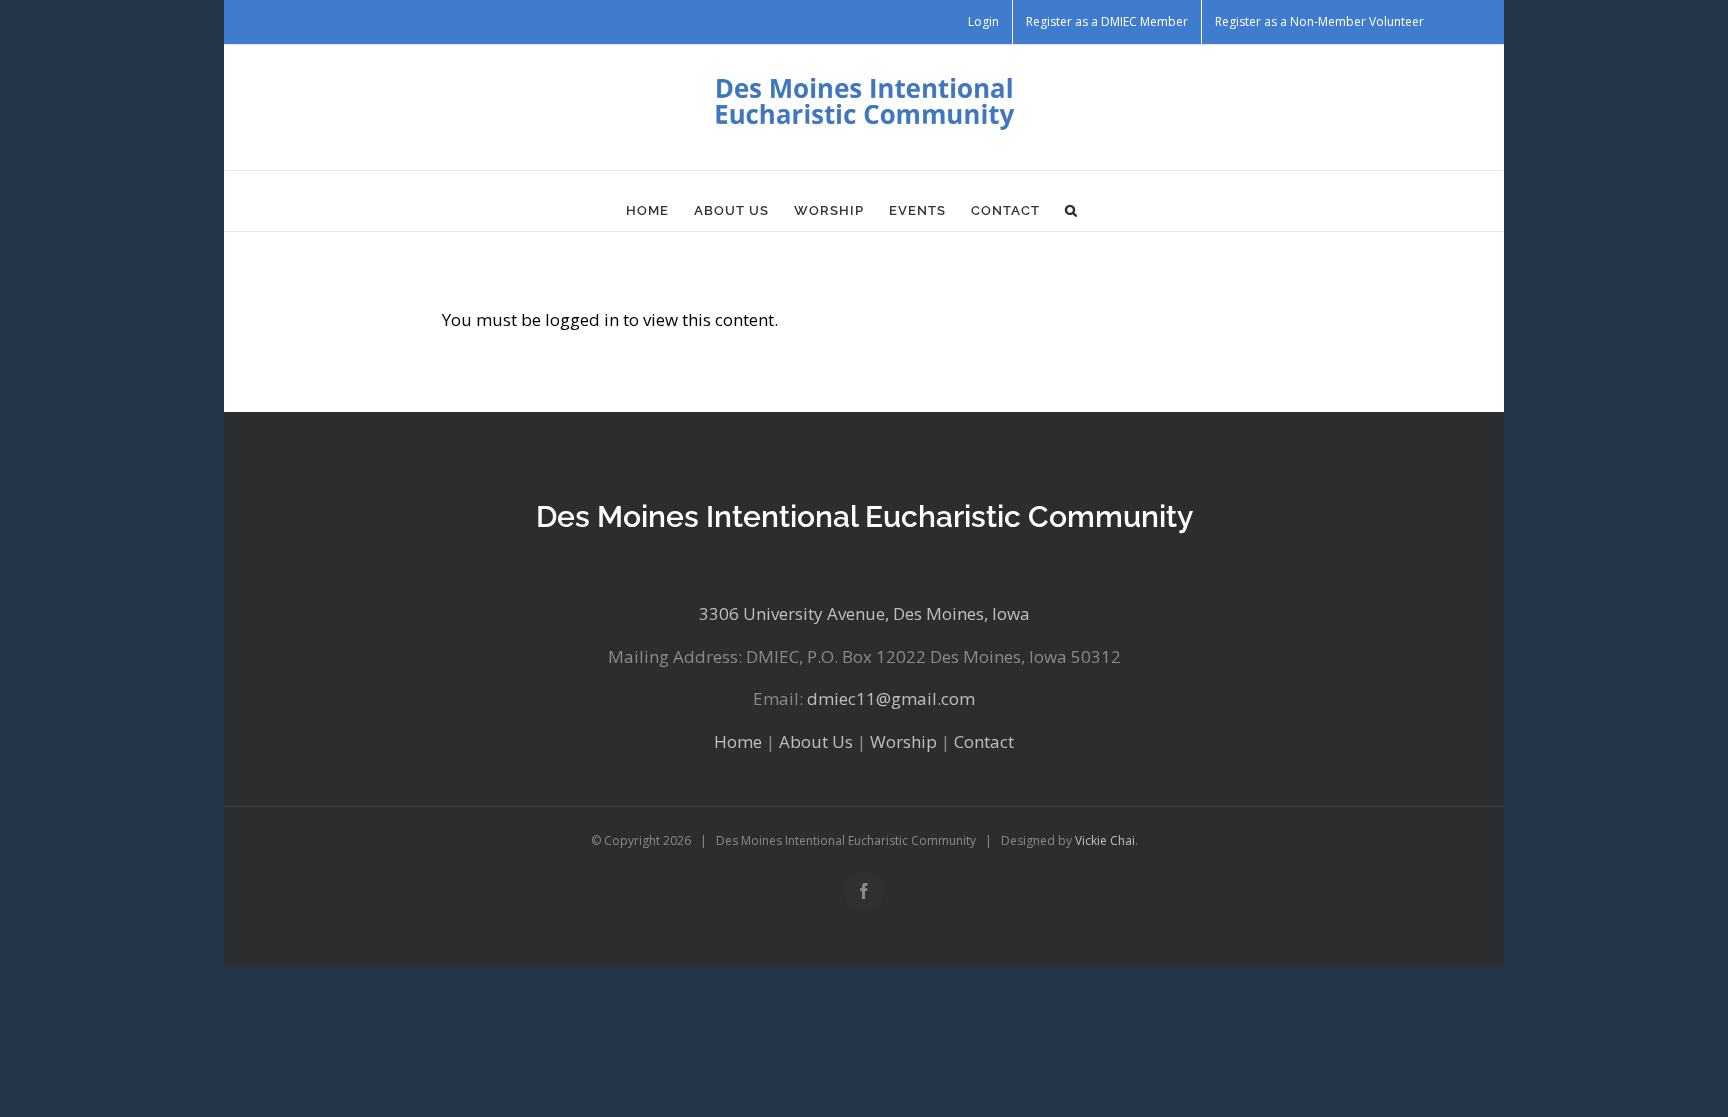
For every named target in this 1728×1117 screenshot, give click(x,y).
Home (738, 741)
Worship (903, 741)
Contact (984, 741)
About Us (816, 741)
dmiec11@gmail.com (891, 698)
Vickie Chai (1105, 840)
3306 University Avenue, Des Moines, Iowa (864, 613)
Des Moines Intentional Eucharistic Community (864, 516)
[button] (1071, 211)
